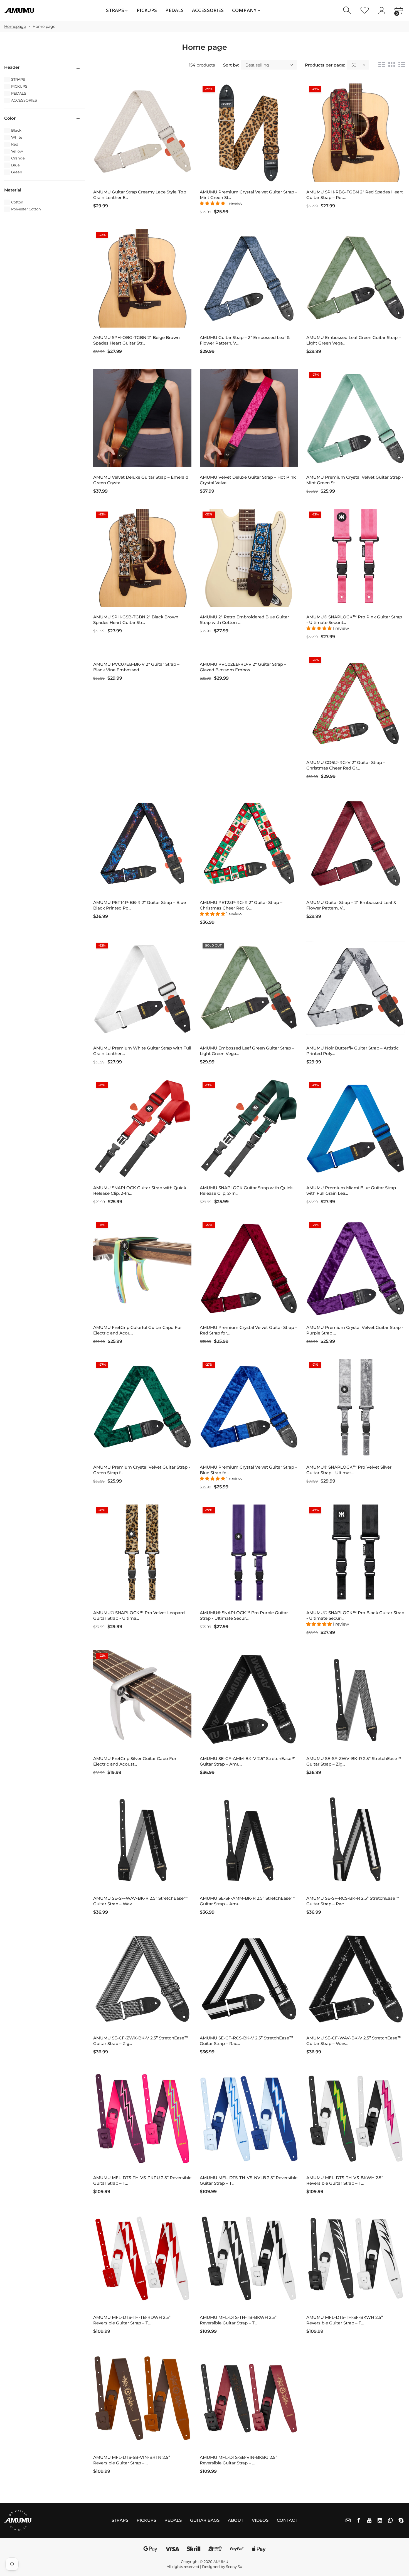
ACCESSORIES (24, 100)
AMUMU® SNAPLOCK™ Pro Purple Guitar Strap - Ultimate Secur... (244, 1615)
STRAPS (18, 79)
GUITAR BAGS (205, 2520)
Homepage (15, 26)
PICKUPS (19, 86)
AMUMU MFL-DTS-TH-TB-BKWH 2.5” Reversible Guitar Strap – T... (238, 2320)
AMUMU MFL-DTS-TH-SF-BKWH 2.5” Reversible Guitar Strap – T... (345, 2320)
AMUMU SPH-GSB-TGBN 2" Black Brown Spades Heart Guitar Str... (136, 620)
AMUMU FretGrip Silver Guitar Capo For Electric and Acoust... (135, 1761)
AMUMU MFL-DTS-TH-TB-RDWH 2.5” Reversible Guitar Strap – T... (132, 2320)
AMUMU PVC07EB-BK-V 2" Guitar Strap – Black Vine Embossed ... (136, 667)
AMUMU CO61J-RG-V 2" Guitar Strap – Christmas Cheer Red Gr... (346, 765)
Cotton (17, 202)
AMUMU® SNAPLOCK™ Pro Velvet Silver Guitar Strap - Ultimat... (349, 1470)
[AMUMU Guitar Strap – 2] (249, 278)
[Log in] (382, 10)
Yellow (17, 151)
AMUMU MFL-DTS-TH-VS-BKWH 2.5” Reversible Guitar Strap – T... (345, 2180)
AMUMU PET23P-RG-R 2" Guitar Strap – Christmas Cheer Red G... (241, 905)
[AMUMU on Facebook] (359, 2520)
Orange (18, 158)
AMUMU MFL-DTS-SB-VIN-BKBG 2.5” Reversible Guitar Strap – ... (238, 2460)
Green (17, 172)
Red (15, 144)
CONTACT (287, 2520)
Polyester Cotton (26, 209)
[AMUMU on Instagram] (380, 2520)
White (17, 137)
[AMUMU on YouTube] (369, 2520)
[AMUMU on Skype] (401, 2520)
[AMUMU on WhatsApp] (390, 2520)
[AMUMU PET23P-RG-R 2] (249, 843)
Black (16, 130)
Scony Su (234, 2567)
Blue (15, 165)
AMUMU (221, 2562)
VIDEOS (260, 2520)
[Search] (348, 10)
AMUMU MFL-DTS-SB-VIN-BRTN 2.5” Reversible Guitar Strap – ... (132, 2460)
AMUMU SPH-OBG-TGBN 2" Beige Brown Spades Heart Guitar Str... (136, 340)
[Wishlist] (365, 10)
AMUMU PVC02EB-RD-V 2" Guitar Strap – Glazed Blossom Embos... (243, 667)
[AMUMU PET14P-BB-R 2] (142, 843)
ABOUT (236, 2520)
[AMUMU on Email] (348, 2520)
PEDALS (19, 93)
